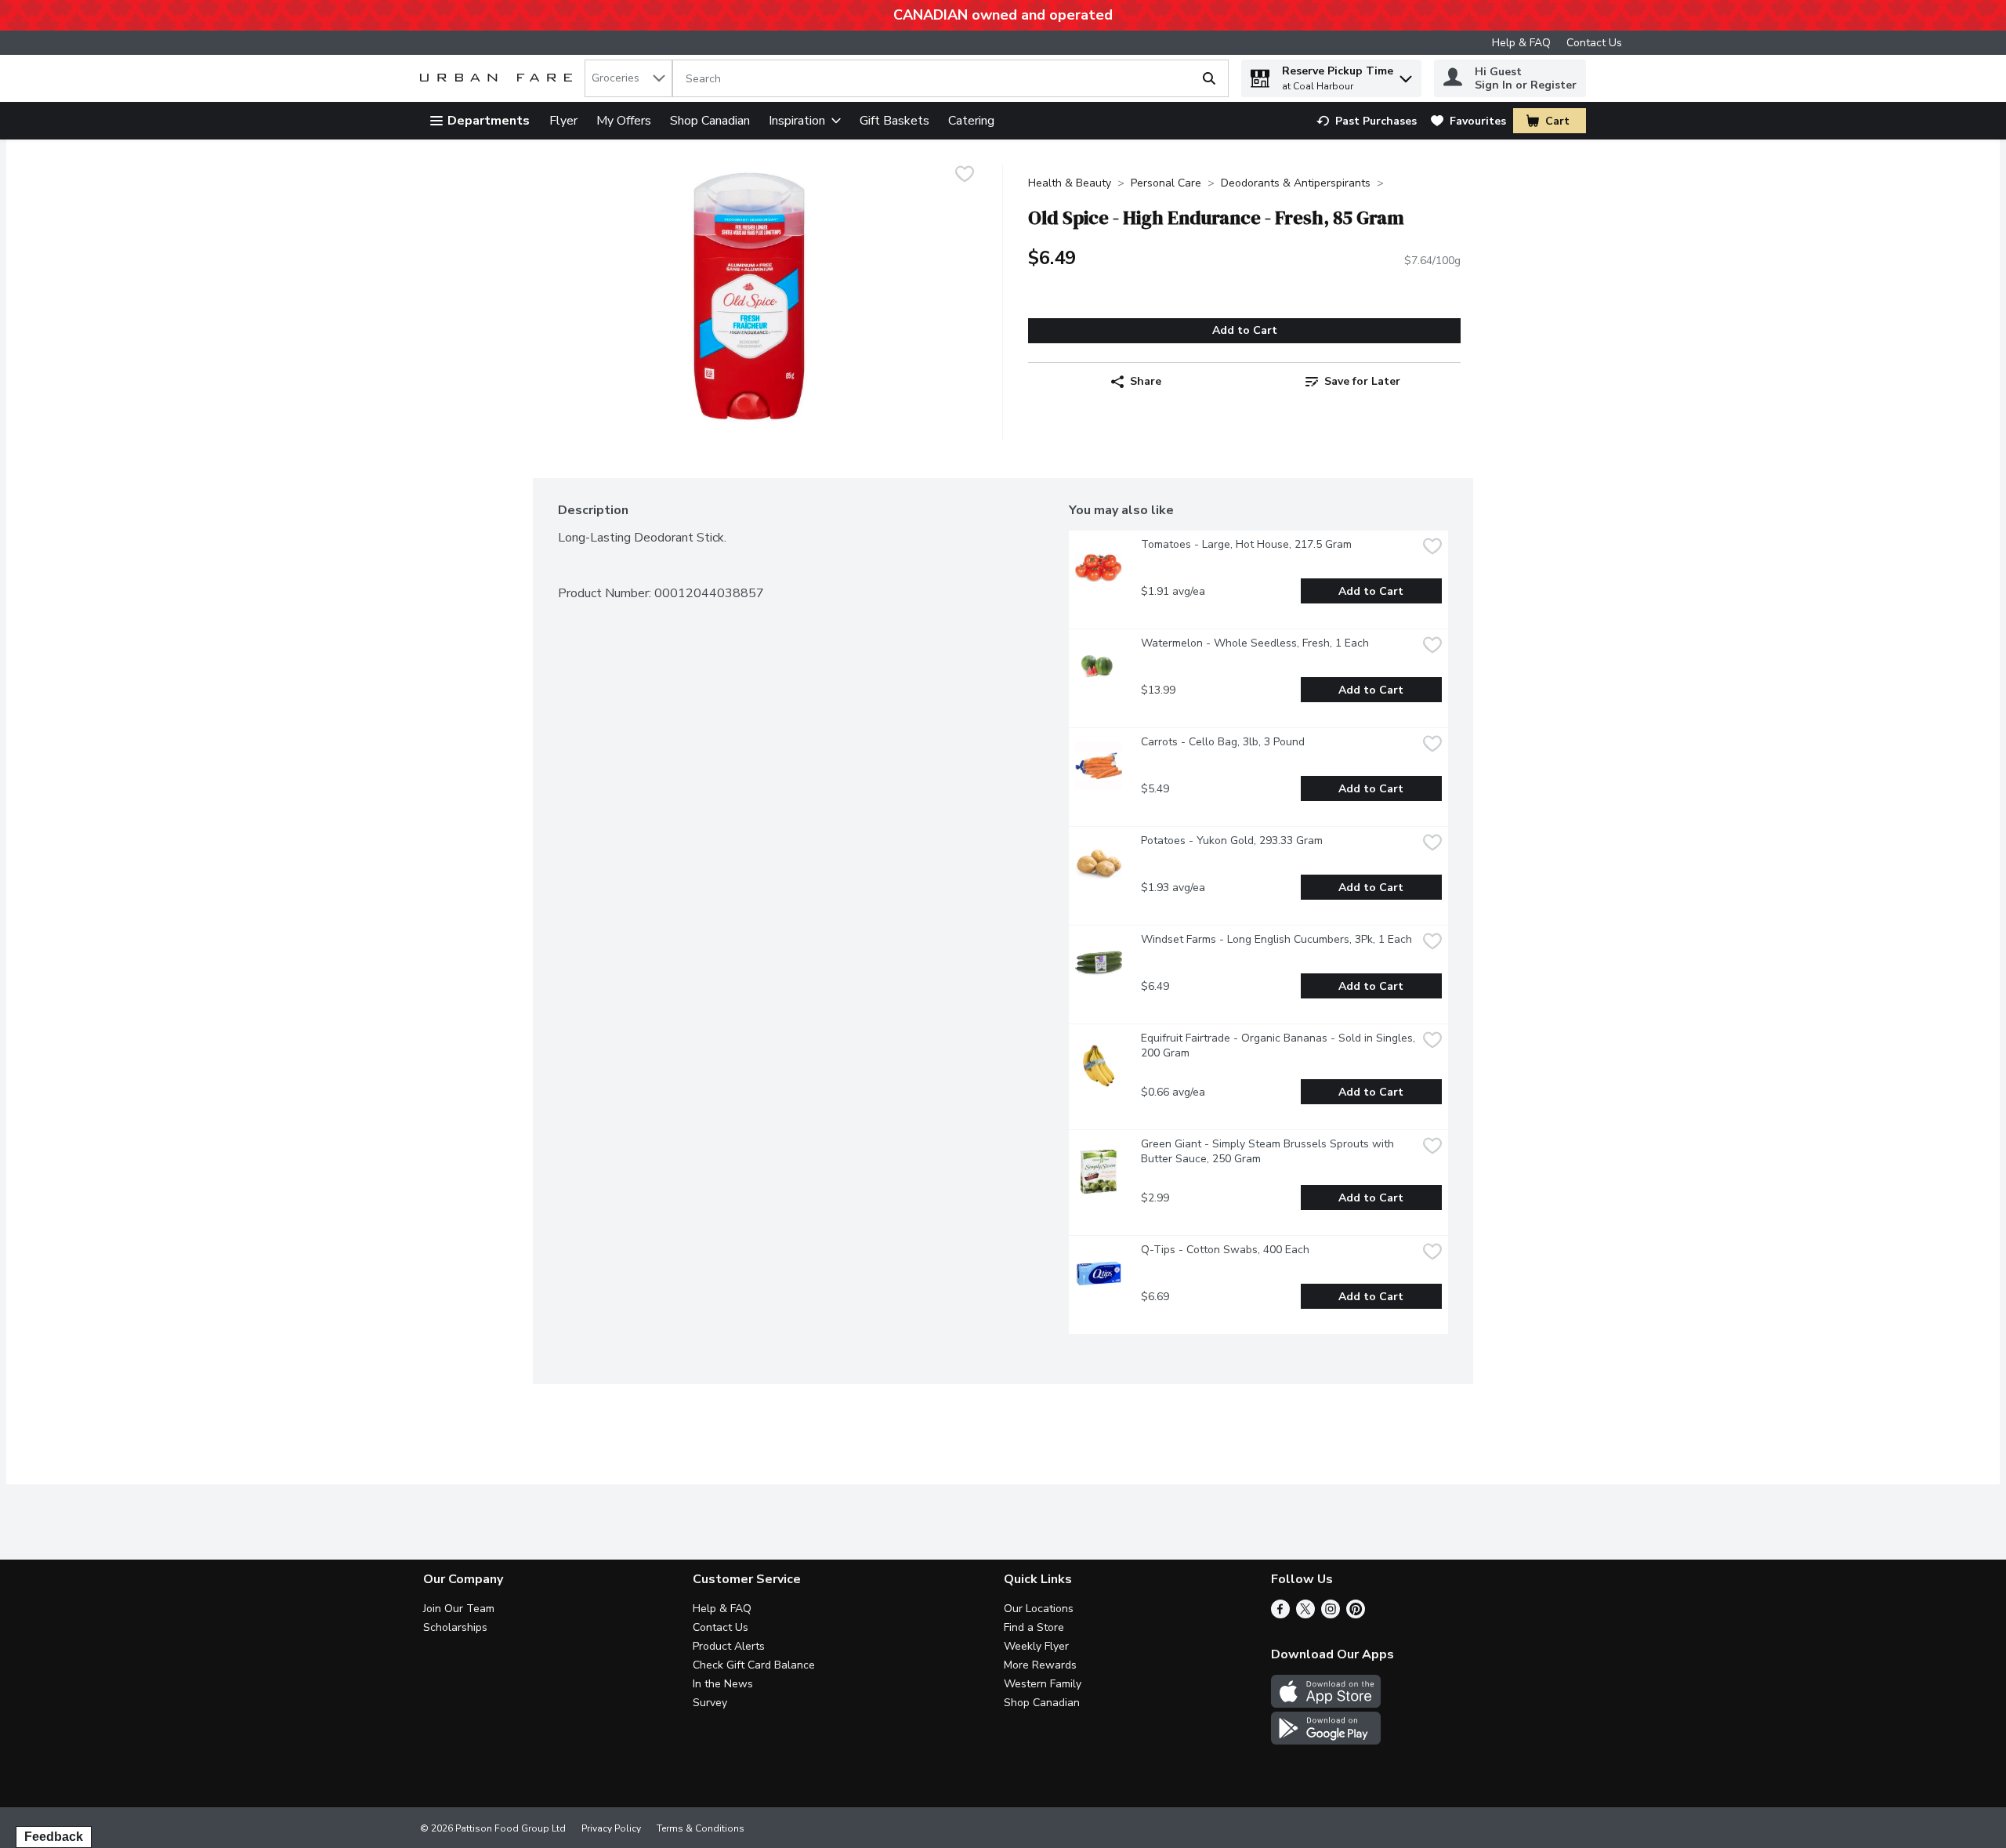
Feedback (54, 1837)
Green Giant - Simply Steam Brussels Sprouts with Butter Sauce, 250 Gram (1269, 1151)
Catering (971, 121)
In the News (723, 1684)
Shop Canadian (710, 121)
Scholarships (455, 1627)
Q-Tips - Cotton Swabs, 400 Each (1225, 1250)
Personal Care (1166, 183)
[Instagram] (1331, 1614)
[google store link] (1326, 1741)
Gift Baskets (894, 121)
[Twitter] (1305, 1614)
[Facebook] (1280, 1614)
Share (1146, 381)
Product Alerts (729, 1646)
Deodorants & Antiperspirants (1296, 183)
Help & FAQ (1521, 43)
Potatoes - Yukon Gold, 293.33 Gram (1232, 841)
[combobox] (628, 78)
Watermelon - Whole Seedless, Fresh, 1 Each (1255, 643)
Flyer (563, 121)
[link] (1367, 121)
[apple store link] (1326, 1704)
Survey (710, 1703)
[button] (1406, 75)
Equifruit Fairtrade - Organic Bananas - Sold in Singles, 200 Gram (1279, 1045)
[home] (499, 79)
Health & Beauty (1070, 183)
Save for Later (1362, 381)
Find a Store (1034, 1627)
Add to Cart (1245, 330)
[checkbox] (965, 176)
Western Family (1043, 1684)
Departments (489, 121)
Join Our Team (459, 1609)
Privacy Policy (611, 1828)
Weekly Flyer (1036, 1646)
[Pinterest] (1356, 1614)
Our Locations (1039, 1609)
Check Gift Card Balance (754, 1665)
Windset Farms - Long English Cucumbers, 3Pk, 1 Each (1276, 939)
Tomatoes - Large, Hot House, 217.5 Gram (1246, 544)
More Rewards (1040, 1665)
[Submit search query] (1209, 78)
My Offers (624, 121)
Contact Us (1594, 43)
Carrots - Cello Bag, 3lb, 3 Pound (1223, 742)
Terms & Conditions (701, 1828)
